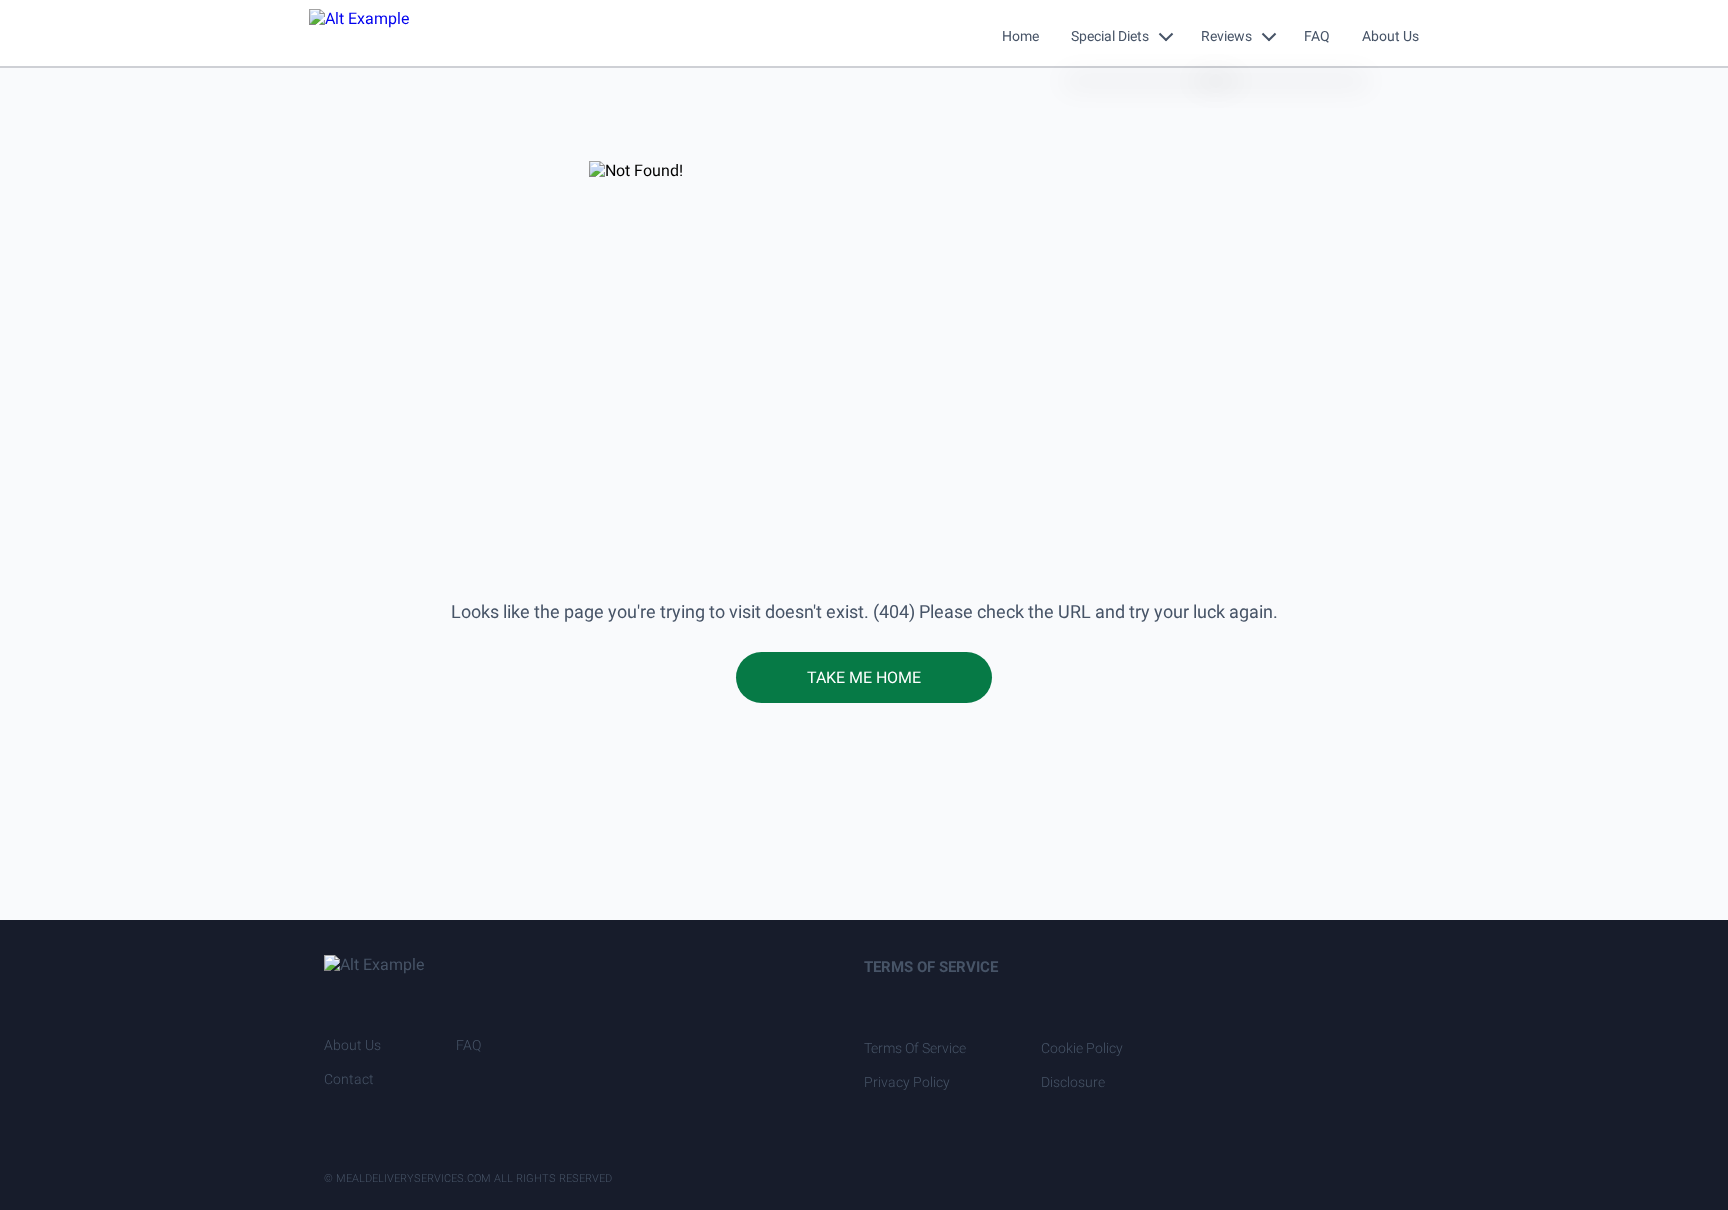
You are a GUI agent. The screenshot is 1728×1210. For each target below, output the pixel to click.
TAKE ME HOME (864, 677)
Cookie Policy (1082, 1048)
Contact (349, 1079)
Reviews (1226, 36)
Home (1020, 36)
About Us (1390, 36)
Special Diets (1110, 36)
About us (352, 1045)
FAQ (1317, 36)
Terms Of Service (915, 1048)
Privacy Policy (907, 1082)
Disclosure (1073, 1082)
